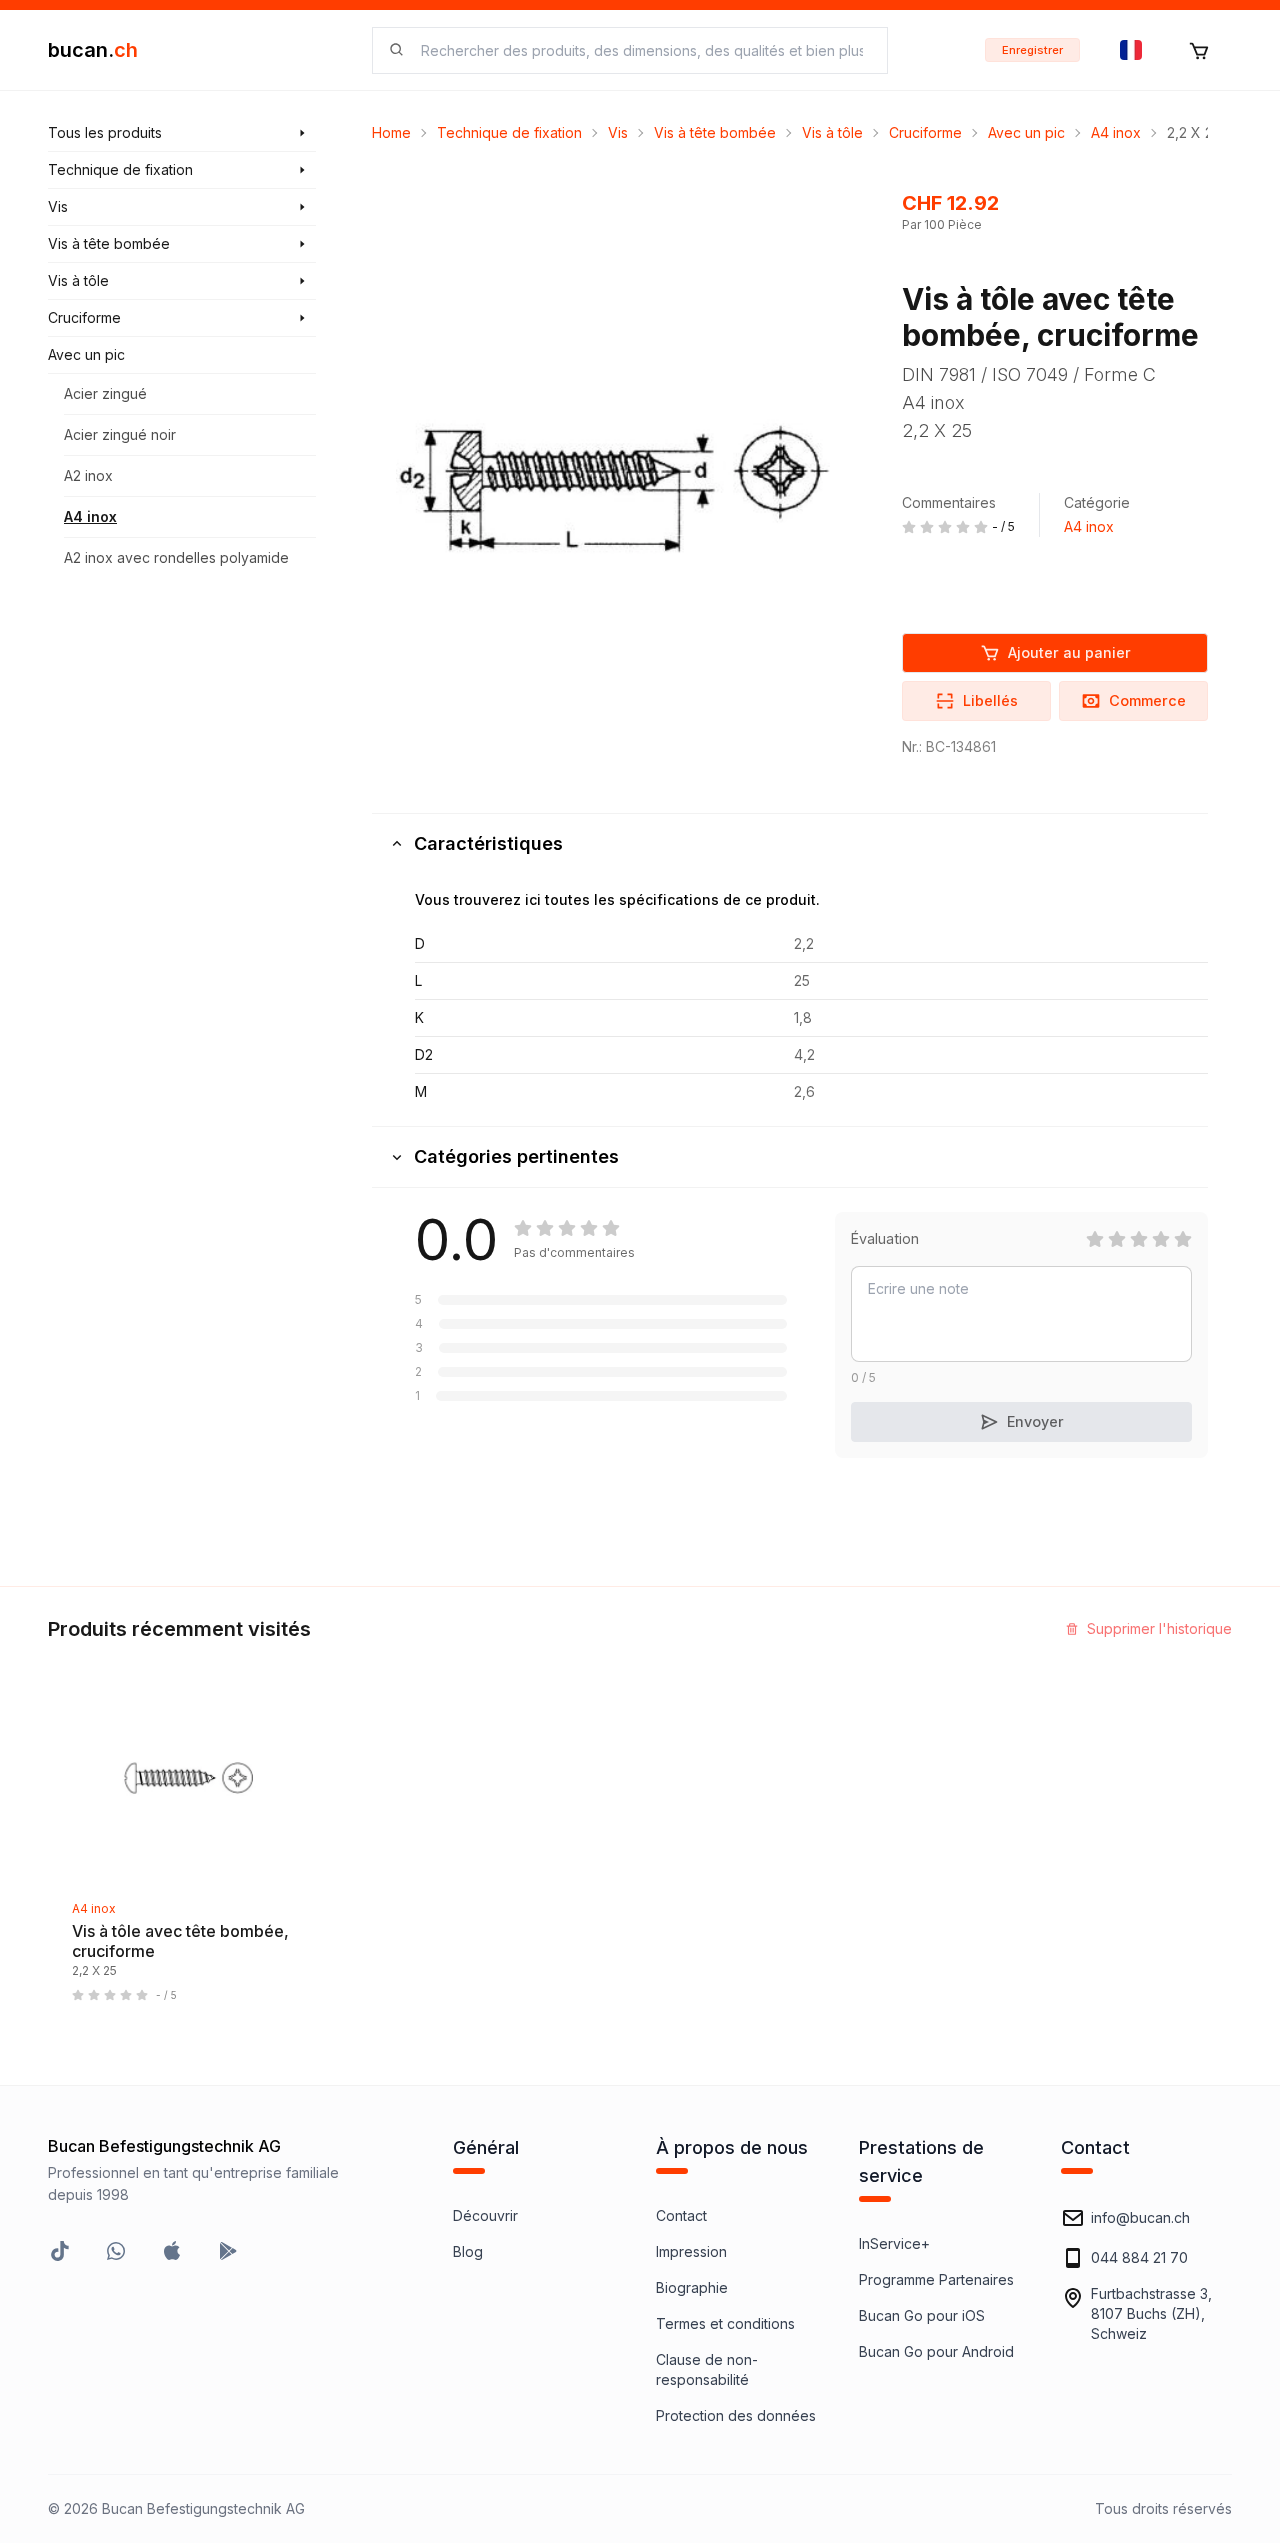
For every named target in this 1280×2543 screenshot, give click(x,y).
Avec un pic (1026, 132)
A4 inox (90, 516)
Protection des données (736, 2415)
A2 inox (88, 475)
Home (391, 132)
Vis (618, 132)
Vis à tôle (832, 132)
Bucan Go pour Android (936, 2351)
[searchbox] (642, 50)
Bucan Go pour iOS (922, 2315)
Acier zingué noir (120, 434)
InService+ (894, 2243)
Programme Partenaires (936, 2279)
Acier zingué (105, 393)
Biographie (692, 2287)
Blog (468, 2251)
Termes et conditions (725, 2323)
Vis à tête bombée (715, 132)
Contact (681, 2215)
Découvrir (485, 2215)
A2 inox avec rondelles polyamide (176, 557)
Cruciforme (925, 132)
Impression (691, 2251)
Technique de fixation (509, 132)
